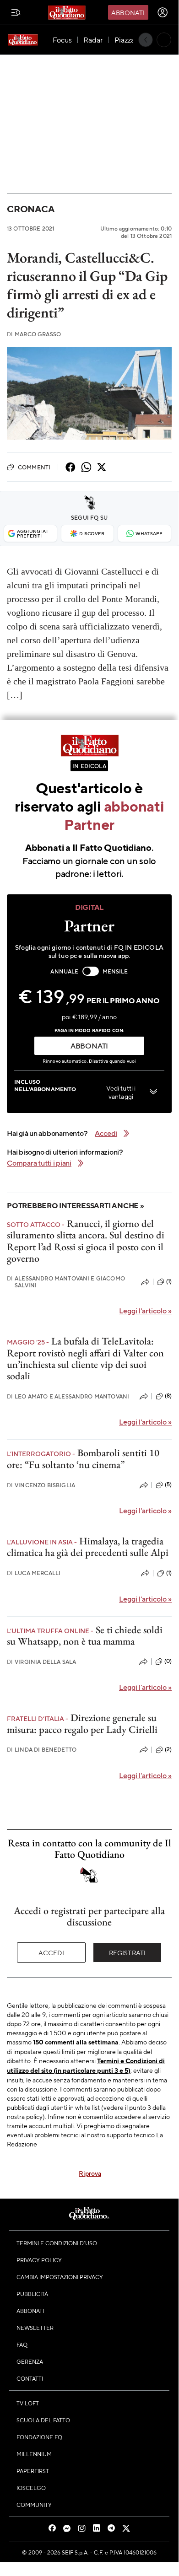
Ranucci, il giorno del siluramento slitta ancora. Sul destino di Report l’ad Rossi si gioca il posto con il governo (86, 1241)
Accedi (52, 1952)
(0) (168, 1661)
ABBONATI (89, 1046)
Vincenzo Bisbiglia (41, 1485)
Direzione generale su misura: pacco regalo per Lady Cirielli (82, 1723)
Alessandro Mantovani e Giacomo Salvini (66, 1282)
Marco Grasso (34, 334)
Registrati (127, 1952)
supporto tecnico (131, 2135)
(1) (169, 1281)
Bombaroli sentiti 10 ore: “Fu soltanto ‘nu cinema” (83, 1458)
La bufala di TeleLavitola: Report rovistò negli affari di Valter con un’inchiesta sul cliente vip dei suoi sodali (85, 1358)
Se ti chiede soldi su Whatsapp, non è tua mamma (85, 1635)
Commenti (34, 467)
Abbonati (128, 12)
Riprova (90, 2173)
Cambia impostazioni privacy (60, 2277)
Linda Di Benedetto (42, 1750)
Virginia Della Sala (41, 1662)
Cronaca (30, 209)
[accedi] (163, 12)
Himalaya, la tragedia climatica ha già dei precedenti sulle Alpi (88, 1547)
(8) (168, 1396)
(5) (168, 1484)
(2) (168, 1749)
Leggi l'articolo (145, 1310)
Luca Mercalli (34, 1573)
